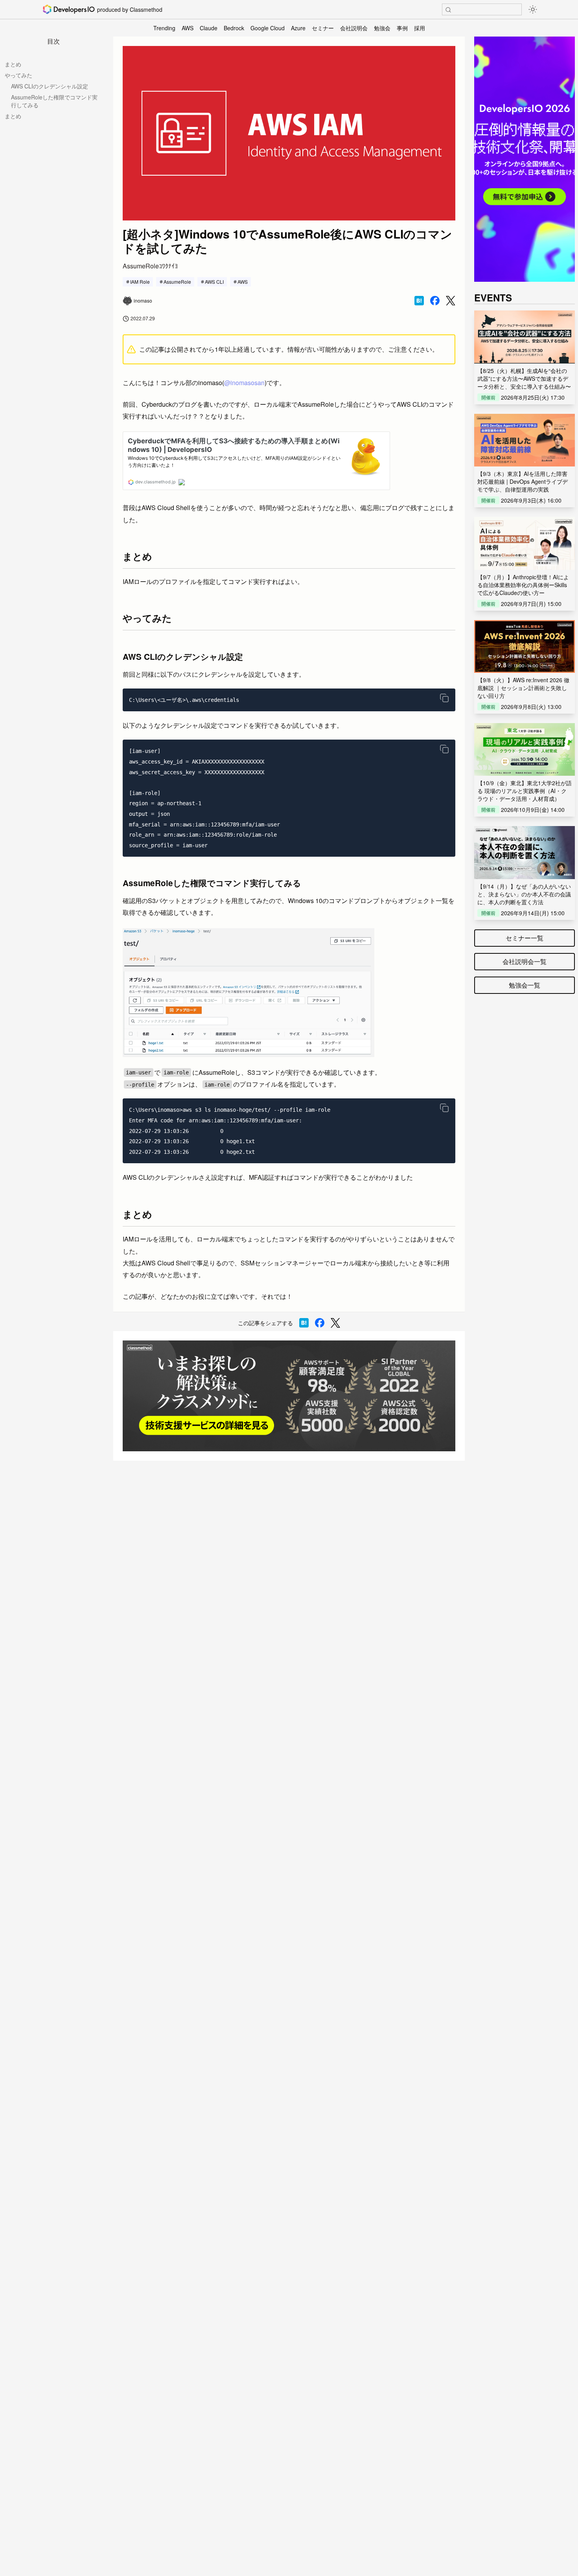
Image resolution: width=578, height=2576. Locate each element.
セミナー (323, 28)
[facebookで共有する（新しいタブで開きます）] (435, 301)
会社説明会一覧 (525, 961)
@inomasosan (244, 383)
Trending (164, 28)
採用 (420, 28)
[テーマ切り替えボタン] (533, 9)
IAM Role (140, 282)
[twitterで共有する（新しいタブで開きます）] (451, 301)
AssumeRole (177, 282)
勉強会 (382, 28)
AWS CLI (214, 282)
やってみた (18, 75)
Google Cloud (268, 28)
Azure (298, 28)
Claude (209, 28)
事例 (402, 28)
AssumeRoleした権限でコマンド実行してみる (54, 101)
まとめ (13, 64)
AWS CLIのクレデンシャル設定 (50, 86)
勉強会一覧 (525, 985)
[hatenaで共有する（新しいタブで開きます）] (419, 301)
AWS (188, 28)
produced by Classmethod (130, 9)
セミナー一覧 (525, 938)
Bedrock (234, 28)
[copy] (444, 698)
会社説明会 (354, 28)
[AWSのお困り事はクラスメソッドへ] (289, 1396)
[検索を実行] (448, 10)
